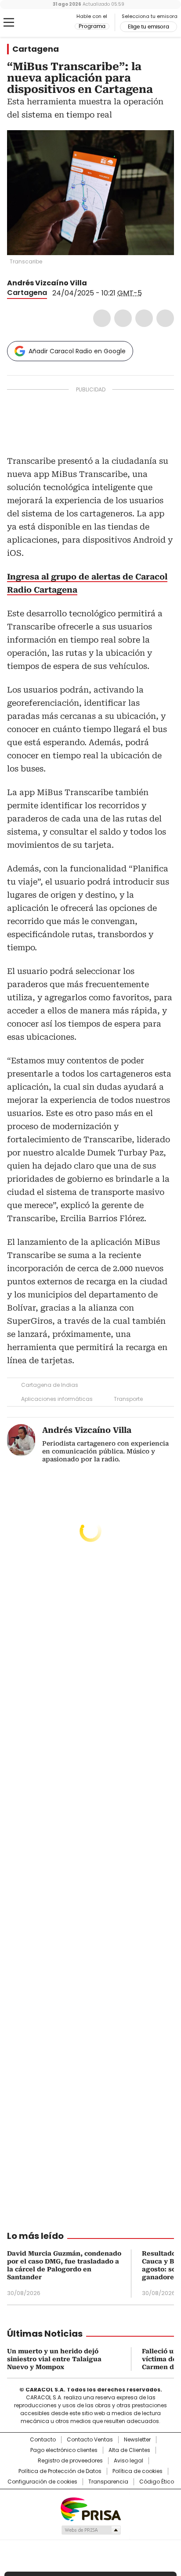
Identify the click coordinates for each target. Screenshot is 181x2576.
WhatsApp (165, 318)
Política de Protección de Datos (60, 2471)
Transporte (128, 1399)
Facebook (102, 318)
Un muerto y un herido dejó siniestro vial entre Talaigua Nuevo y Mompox (54, 2359)
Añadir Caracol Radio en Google (77, 351)
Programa (92, 26)
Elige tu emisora (148, 27)
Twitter (123, 318)
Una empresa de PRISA (90, 2509)
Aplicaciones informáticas (57, 1399)
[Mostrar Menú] (9, 22)
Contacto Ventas (90, 2440)
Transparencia (108, 2482)
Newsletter (137, 2440)
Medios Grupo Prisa (91, 2530)
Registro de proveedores (70, 2461)
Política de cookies (138, 2471)
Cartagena (36, 49)
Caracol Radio (43, 23)
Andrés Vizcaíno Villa (47, 283)
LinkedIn (144, 318)
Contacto (43, 2440)
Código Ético (157, 2482)
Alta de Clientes (129, 2450)
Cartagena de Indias (50, 1385)
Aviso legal (129, 2461)
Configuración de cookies (42, 2482)
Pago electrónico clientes (64, 2450)
